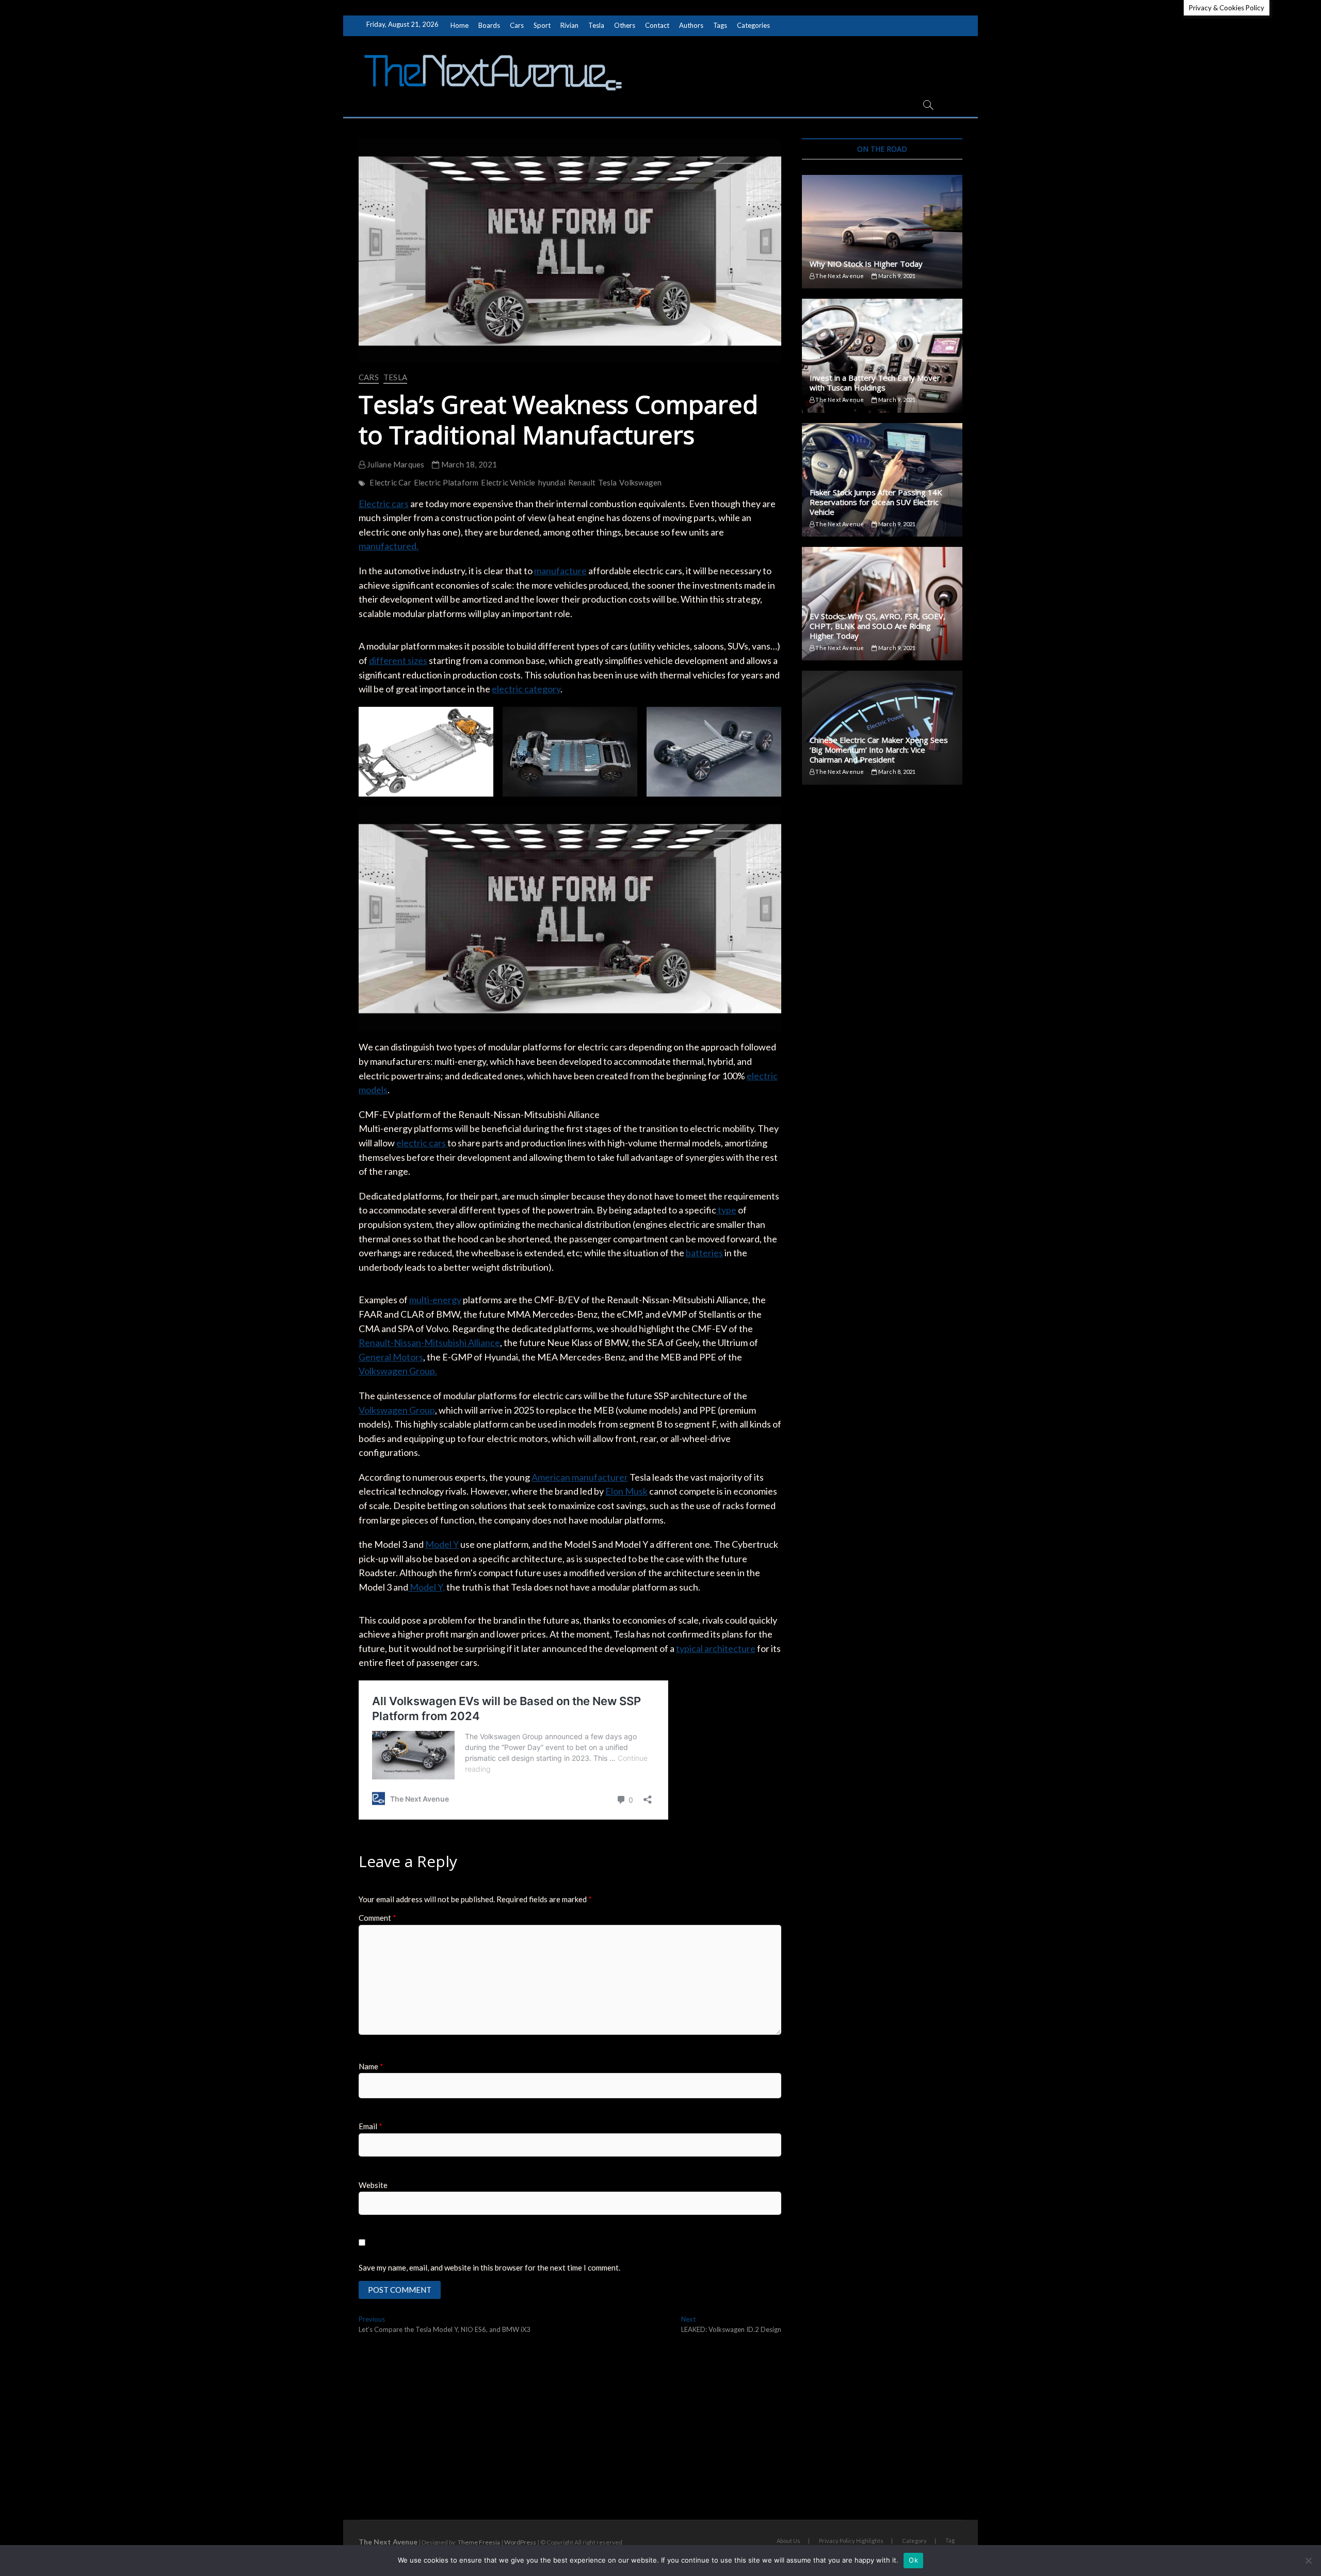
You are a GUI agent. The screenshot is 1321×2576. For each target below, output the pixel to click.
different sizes (398, 660)
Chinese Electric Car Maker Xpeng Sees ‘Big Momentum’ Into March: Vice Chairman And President (879, 750)
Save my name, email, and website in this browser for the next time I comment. (489, 2267)
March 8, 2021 (896, 772)
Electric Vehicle (508, 482)
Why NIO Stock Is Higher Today (866, 264)
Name (371, 2066)
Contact (657, 25)
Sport (542, 25)
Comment (377, 1918)
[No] (1308, 2561)
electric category (526, 689)
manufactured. (389, 546)
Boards (489, 25)
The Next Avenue (839, 276)
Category (914, 2541)
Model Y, (426, 1587)
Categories (753, 25)
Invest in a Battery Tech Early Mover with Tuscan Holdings (875, 383)
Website (373, 2185)
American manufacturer (580, 1477)
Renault (582, 482)
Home (460, 25)
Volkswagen (640, 482)
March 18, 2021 (468, 464)
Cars (517, 25)
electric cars (422, 1143)
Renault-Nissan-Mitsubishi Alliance (429, 1342)
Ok (913, 2560)
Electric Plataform (446, 482)
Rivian (569, 25)
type (726, 1210)
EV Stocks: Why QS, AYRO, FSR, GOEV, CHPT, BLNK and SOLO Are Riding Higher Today (877, 626)
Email (370, 2126)
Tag (950, 2540)
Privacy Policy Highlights (851, 2541)
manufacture (560, 571)
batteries (704, 1253)
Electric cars (384, 504)
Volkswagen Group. (398, 1371)
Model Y (442, 1544)
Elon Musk (626, 1491)
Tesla (596, 25)
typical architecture (716, 1648)
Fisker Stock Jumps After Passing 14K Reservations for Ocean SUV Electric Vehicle (876, 502)
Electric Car (390, 482)
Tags (720, 25)
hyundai (552, 482)
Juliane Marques (395, 464)
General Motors (391, 1357)
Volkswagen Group (397, 1410)
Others (625, 25)
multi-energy (435, 1300)
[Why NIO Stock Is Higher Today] (882, 232)
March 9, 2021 (896, 276)
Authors (691, 25)
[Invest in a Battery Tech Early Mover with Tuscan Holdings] (882, 355)
